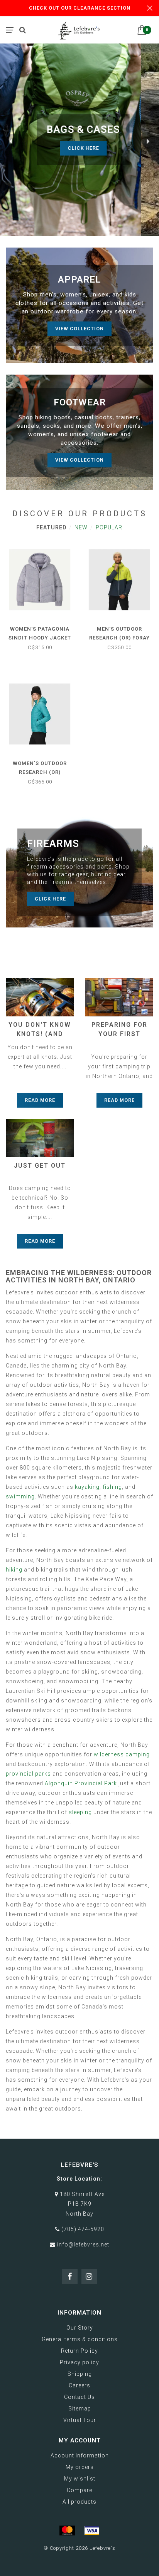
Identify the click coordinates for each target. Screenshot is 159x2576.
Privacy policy (79, 2362)
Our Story (80, 2328)
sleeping (80, 1812)
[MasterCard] (67, 2531)
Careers (79, 2385)
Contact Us (79, 2397)
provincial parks (28, 1774)
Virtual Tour (80, 2420)
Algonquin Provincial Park (81, 1783)
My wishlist (80, 2479)
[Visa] (92, 2531)
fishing (112, 1487)
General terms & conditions (80, 2339)
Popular (109, 527)
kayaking (87, 1487)
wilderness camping (122, 1754)
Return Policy (79, 2351)
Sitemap (80, 2409)
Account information (80, 2455)
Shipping (80, 2374)
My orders (80, 2467)
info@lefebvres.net (83, 2245)
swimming (20, 1496)
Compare (79, 2490)
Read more (40, 1100)
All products (79, 2502)
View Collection (79, 329)
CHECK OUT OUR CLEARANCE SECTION (80, 8)
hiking (14, 1570)
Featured (51, 527)
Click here (109, 148)
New (81, 527)
